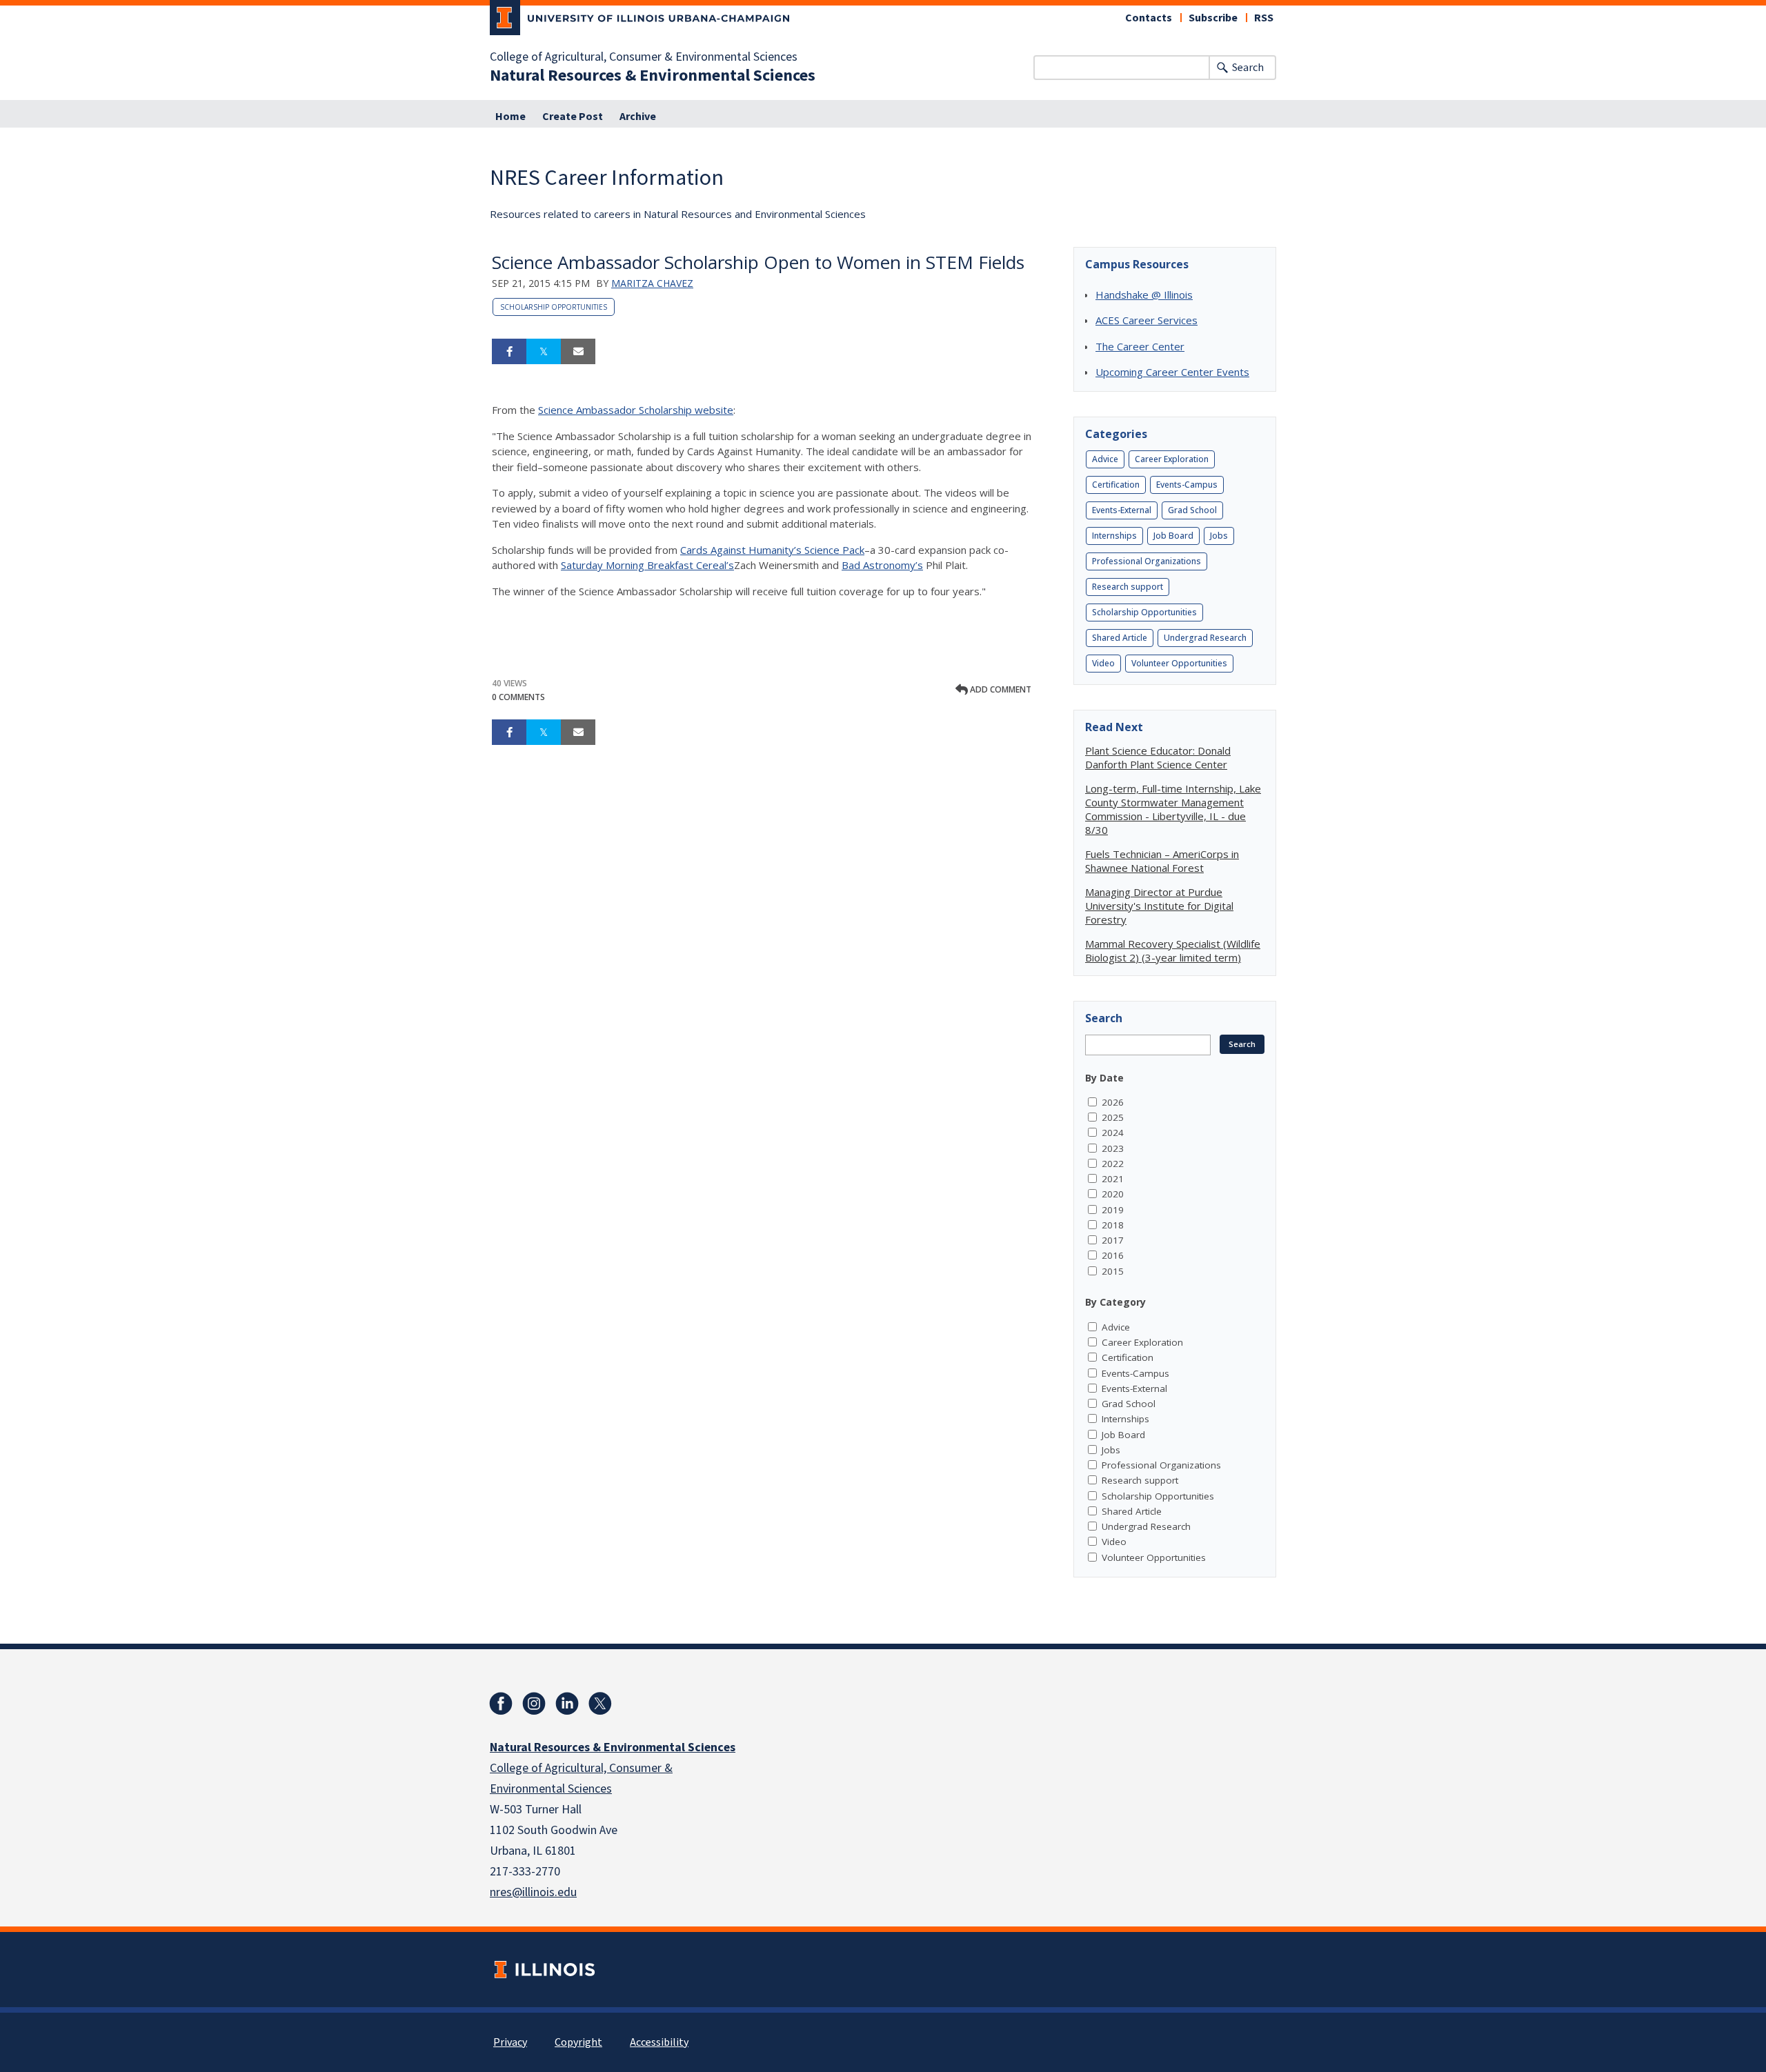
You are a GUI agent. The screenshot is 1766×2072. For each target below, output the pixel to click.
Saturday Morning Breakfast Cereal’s (647, 565)
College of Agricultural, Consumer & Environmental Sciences (644, 57)
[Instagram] (534, 1704)
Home (510, 117)
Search (1248, 68)
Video (1103, 663)
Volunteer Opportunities (1179, 663)
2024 (1113, 1133)
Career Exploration (1172, 459)
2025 (1113, 1117)
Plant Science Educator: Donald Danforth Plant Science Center (1158, 757)
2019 (1113, 1210)
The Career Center (1140, 346)
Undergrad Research (1205, 638)
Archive (638, 117)
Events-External (1122, 510)
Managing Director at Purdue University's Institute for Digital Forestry (1159, 906)
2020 (1113, 1194)
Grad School (1192, 510)
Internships (1114, 536)
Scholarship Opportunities (554, 307)
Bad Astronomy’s (882, 565)
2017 (1113, 1240)
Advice (1105, 459)
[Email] (578, 352)
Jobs (1219, 536)
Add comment (1000, 689)
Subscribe (1213, 18)
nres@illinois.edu (533, 1892)
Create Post (573, 117)
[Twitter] (600, 1704)
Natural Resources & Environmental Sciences (653, 76)
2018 (1113, 1225)
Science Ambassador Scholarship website (636, 410)
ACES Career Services (1147, 320)
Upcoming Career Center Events (1172, 372)
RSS (1264, 18)
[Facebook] (501, 1704)
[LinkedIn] (567, 1704)
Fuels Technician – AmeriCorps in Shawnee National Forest (1162, 861)
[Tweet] (544, 352)
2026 (1113, 1102)
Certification (1116, 485)
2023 (1113, 1148)
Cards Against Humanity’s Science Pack (772, 550)
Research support (1128, 587)
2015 (1113, 1271)
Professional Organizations (1147, 561)
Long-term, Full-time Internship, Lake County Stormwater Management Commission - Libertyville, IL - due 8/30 (1173, 809)
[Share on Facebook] (509, 352)
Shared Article (1120, 638)
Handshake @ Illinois (1144, 295)
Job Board (1173, 536)
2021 (1113, 1179)
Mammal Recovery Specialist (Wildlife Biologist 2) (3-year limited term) (1173, 950)
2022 (1113, 1164)
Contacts (1149, 18)
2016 (1113, 1255)
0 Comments (518, 697)
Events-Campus (1187, 485)
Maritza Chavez (652, 283)
